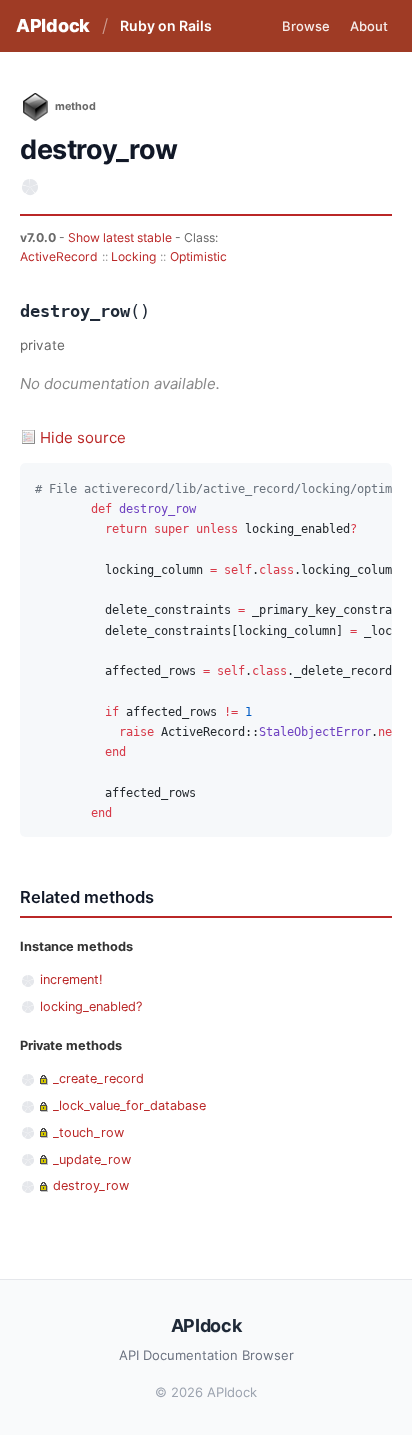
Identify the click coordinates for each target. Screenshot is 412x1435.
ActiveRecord (59, 256)
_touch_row (88, 1132)
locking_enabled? (91, 1006)
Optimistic (198, 256)
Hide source (83, 437)
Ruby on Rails (166, 25)
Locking (133, 256)
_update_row (92, 1159)
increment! (71, 979)
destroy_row (91, 1185)
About (369, 26)
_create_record (98, 1078)
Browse (306, 26)
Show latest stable (121, 237)
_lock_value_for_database (129, 1105)
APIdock (53, 25)
